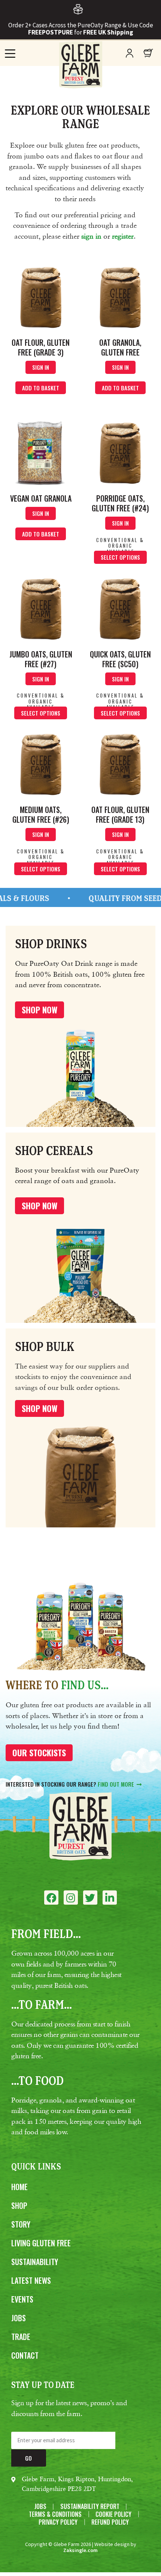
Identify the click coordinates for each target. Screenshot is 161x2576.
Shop (19, 2205)
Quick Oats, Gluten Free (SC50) (120, 659)
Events (22, 2299)
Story (21, 2224)
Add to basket (41, 388)
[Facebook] (51, 1898)
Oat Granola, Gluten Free (120, 347)
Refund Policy (110, 2522)
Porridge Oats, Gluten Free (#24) (120, 503)
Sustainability (35, 2262)
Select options (120, 557)
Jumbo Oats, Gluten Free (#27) (41, 659)
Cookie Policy (113, 2514)
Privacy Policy (58, 2522)
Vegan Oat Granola (41, 498)
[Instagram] (71, 1898)
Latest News (31, 2280)
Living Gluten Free (41, 2243)
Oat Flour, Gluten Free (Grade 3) (41, 347)
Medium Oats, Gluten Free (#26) (41, 814)
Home (19, 2187)
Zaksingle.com (80, 2550)
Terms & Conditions (55, 2514)
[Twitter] (90, 1898)
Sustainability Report (90, 2507)
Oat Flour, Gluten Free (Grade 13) (120, 814)
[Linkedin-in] (110, 1898)
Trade (21, 2337)
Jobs (19, 2318)
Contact (25, 2355)
